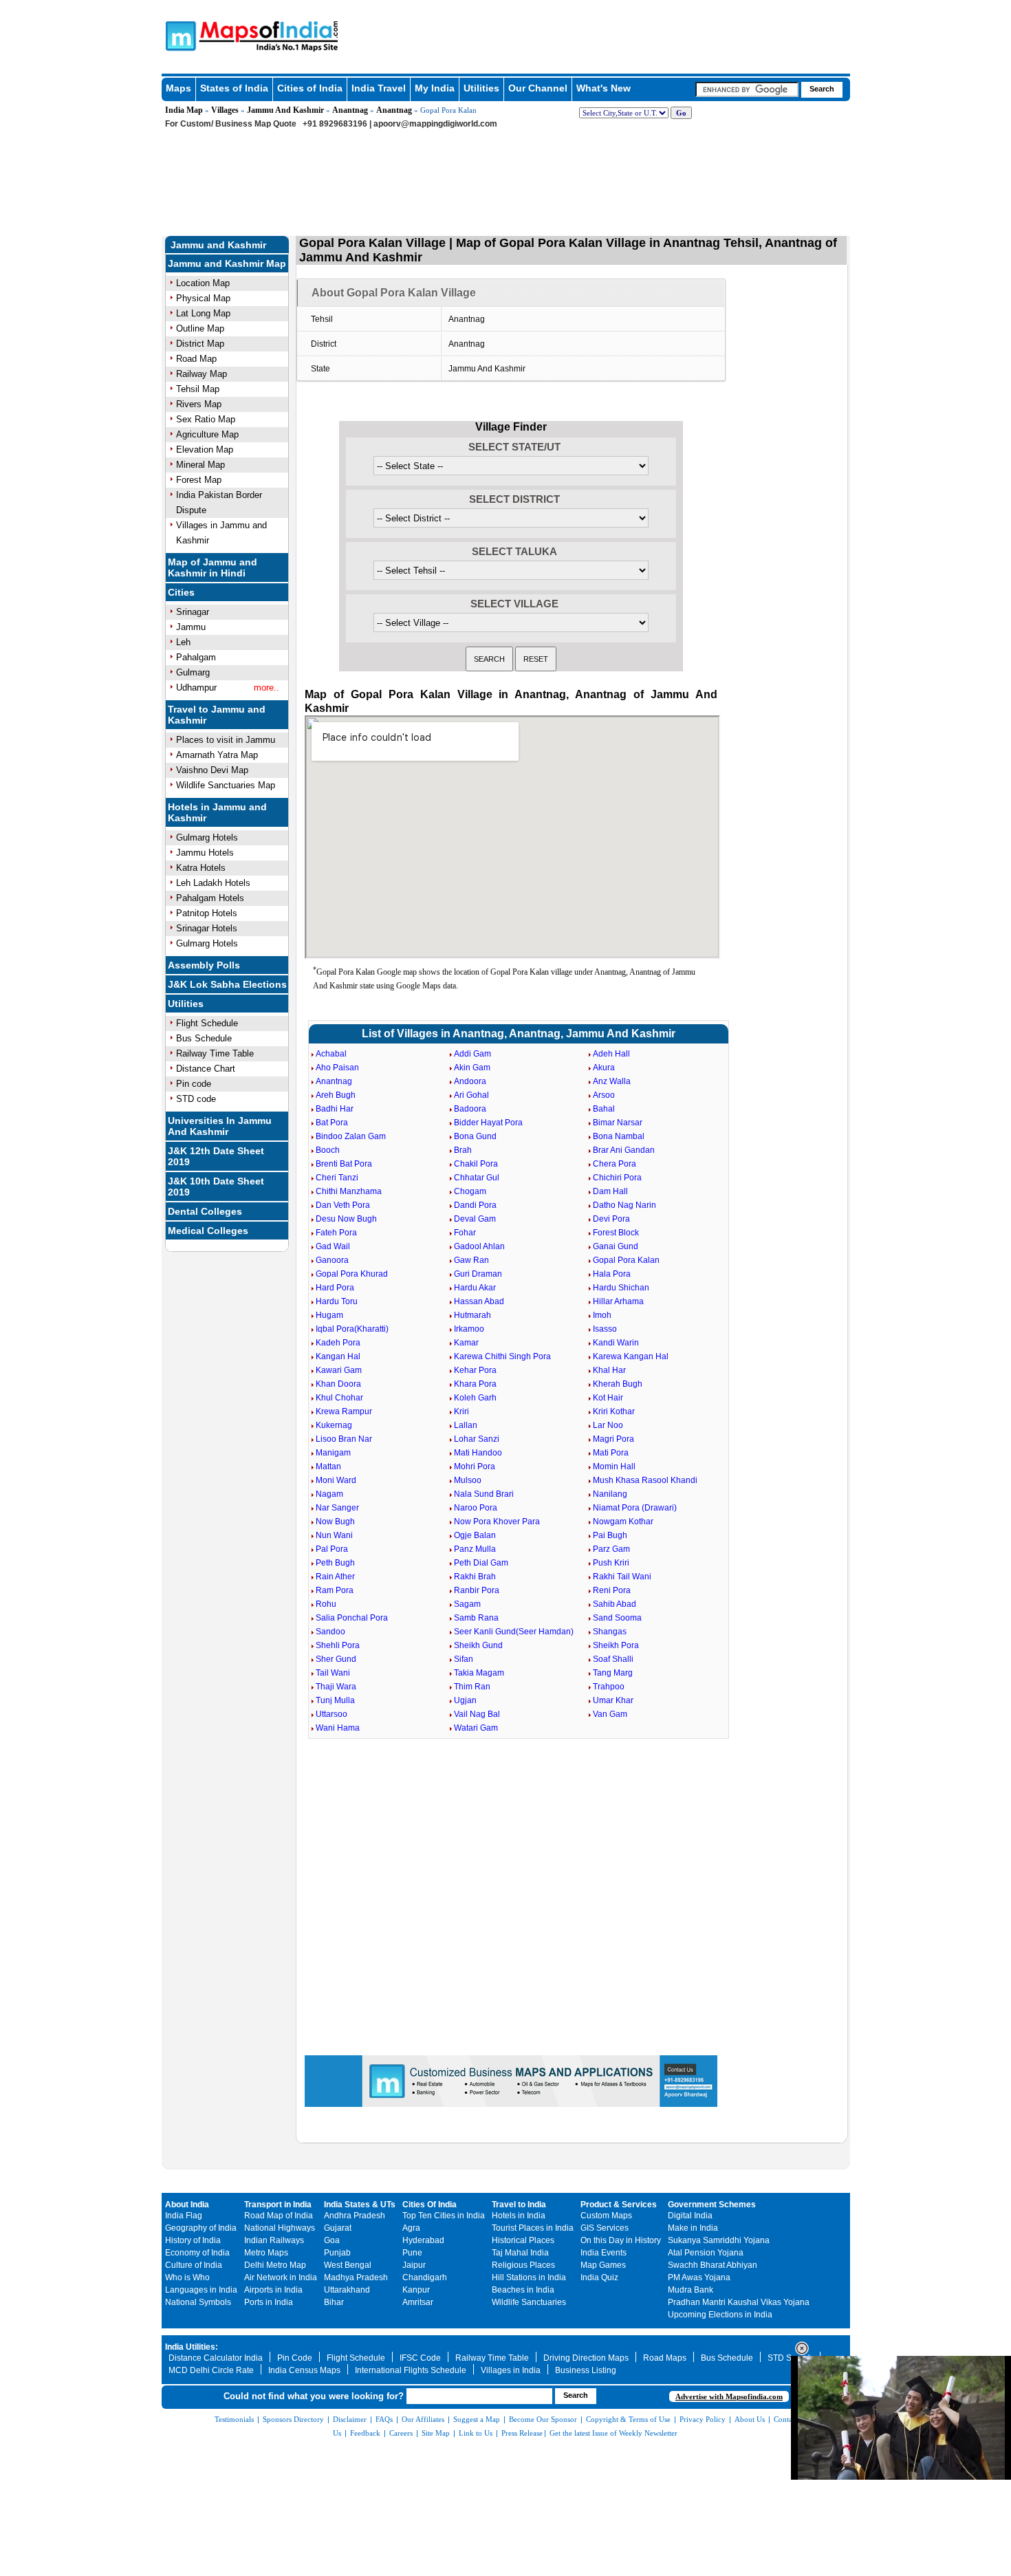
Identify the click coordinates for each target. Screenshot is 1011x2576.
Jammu (191, 627)
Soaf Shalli (613, 1659)
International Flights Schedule (411, 2370)
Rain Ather (335, 1577)
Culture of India (194, 2265)
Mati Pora (611, 1453)
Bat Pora (332, 1123)
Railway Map (202, 374)
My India (435, 88)
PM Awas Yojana (699, 2277)
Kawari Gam (339, 1370)
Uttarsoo (331, 1714)
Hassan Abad (479, 1301)
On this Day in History (621, 2240)
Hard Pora (335, 1288)
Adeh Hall (611, 1054)
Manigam (333, 1453)
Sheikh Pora (616, 1645)
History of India (193, 2240)
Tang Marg (613, 1673)
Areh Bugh (336, 1095)
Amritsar (418, 2302)
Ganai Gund (616, 1246)
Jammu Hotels (205, 853)
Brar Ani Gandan (624, 1150)
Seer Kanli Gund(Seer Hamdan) (514, 1632)
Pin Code (295, 2358)
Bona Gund (475, 1136)
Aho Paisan (337, 1068)
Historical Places (523, 2240)
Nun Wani (334, 1535)
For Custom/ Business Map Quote (231, 124)
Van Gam (610, 1714)
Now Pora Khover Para (497, 1522)
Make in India (693, 2228)
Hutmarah (472, 1315)
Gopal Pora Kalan (626, 1260)
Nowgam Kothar (623, 1522)
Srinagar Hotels (207, 928)
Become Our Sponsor (543, 2419)
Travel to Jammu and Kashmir (217, 715)
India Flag (184, 2216)
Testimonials (234, 2419)
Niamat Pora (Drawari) (635, 1508)
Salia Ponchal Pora (352, 1618)
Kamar (466, 1343)
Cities (181, 592)
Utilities (481, 88)
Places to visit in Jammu (226, 740)
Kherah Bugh (618, 1384)
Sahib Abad (615, 1604)
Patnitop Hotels (207, 913)
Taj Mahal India (520, 2253)
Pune (412, 2253)
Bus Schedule (204, 1038)
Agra (411, 2228)
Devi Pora (611, 1219)
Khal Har (609, 1370)
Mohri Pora (475, 1466)
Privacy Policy (703, 2419)
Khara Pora (475, 1384)
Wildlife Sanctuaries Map (226, 785)
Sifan (464, 1659)
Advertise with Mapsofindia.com (729, 2396)
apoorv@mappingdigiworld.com (435, 124)
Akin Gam (472, 1068)
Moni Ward (336, 1480)
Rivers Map (199, 404)
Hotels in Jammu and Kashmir (217, 812)
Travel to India (519, 2205)
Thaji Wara (336, 1687)
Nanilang (610, 1494)
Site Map (436, 2433)
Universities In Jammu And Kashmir (220, 1126)
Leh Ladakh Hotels (213, 883)
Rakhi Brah (475, 1577)
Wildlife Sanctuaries (529, 2302)
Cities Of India (430, 2205)
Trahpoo (609, 1687)
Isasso (605, 1329)
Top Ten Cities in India (444, 2216)
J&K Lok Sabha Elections (227, 984)
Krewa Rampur (344, 1411)
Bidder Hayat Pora (488, 1123)
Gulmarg (193, 672)
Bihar (334, 2302)
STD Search (790, 2358)
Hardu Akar (475, 1288)
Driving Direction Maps (586, 2358)
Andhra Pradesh (355, 2216)
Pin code (194, 1084)
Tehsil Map (198, 389)
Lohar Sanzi (477, 1439)
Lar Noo (608, 1425)
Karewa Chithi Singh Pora (502, 1356)
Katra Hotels (201, 868)
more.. (267, 688)
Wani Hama (338, 1728)
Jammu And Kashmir (285, 110)
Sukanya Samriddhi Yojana (719, 2240)
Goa (332, 2240)
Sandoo (330, 1632)
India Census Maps (304, 2370)
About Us (750, 2419)
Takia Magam (479, 1673)
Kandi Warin (616, 1343)
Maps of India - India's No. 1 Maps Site (179, 35)
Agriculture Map (207, 434)
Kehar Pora (475, 1370)
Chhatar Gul (477, 1178)
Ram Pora (335, 1590)
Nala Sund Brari (484, 1494)
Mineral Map (200, 465)
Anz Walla (612, 1081)
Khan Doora (338, 1384)
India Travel (379, 88)
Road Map (196, 359)
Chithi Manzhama (349, 1191)
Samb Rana (476, 1618)
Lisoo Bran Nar (344, 1439)
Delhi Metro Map (275, 2265)
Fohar (465, 1233)
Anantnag (350, 110)
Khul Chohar (339, 1398)
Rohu (326, 1604)
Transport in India (278, 2205)
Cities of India (310, 88)
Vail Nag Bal (477, 1714)
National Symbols (198, 2302)
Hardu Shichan (621, 1288)
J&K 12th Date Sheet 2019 (216, 1156)
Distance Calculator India (216, 2358)
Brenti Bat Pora (344, 1164)
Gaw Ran (471, 1260)
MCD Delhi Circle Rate (211, 2370)
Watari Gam (476, 1728)
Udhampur (196, 688)
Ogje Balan (475, 1535)
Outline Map (200, 328)
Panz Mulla (475, 1549)
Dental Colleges (205, 1211)
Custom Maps (606, 2216)
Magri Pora (613, 1439)
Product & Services (619, 2205)
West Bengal (348, 2265)
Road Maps (665, 2358)
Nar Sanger (337, 1508)
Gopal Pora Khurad (352, 1274)
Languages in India (201, 2290)
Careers (401, 2433)
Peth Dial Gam (481, 1563)
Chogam (470, 1191)
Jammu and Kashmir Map (227, 263)
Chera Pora (615, 1164)
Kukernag (334, 1425)
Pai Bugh (610, 1535)
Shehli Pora (338, 1645)
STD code (196, 1099)
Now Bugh (335, 1522)
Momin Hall (614, 1466)
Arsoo (604, 1095)
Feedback (365, 2433)
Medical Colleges (208, 1231)
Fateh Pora (336, 1233)
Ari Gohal (471, 1095)
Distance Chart (206, 1069)
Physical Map (203, 298)
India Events (604, 2253)
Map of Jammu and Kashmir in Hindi (213, 567)
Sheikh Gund (478, 1645)
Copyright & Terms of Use (628, 2419)
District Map (200, 344)
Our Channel (538, 88)
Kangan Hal (338, 1356)
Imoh (602, 1315)
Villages (225, 110)
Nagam (329, 1494)
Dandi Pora (475, 1205)
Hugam (329, 1315)
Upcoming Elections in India (720, 2315)
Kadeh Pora (338, 1343)
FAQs (384, 2419)
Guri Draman (478, 1274)
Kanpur (416, 2290)
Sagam (467, 1604)
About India (187, 2205)
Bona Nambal (619, 1136)
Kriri (461, 1411)
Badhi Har (335, 1109)
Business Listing (586, 2370)
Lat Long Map (203, 313)
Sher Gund (336, 1659)
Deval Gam (475, 1219)
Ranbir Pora (477, 1590)
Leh (183, 642)
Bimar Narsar (618, 1123)
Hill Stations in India (529, 2277)
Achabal (331, 1054)
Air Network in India (281, 2277)
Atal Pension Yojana (706, 2253)
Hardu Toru (337, 1301)
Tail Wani (333, 1673)
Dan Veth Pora (343, 1205)
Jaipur (414, 2265)
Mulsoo (468, 1480)
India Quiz (599, 2277)
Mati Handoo (478, 1453)
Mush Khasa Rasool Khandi (645, 1480)
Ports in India (269, 2302)
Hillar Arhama (618, 1301)
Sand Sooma (617, 1618)
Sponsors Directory (293, 2419)
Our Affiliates (423, 2419)
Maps (178, 88)
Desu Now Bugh (346, 1219)
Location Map (203, 283)
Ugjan (465, 1700)
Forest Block (616, 1233)
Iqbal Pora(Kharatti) (352, 1329)
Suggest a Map (477, 2419)
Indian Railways (274, 2240)
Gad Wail (333, 1246)
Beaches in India (523, 2290)
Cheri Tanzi (337, 1178)
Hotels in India (519, 2216)
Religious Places (523, 2265)
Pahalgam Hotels (210, 898)
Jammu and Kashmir (218, 245)
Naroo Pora (476, 1508)
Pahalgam (196, 657)
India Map (184, 110)
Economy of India (197, 2253)
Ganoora (332, 1260)
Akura (604, 1068)
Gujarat (338, 2228)
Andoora (470, 1081)
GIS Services (605, 2228)
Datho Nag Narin (624, 1205)
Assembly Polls (204, 965)
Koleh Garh (475, 1398)
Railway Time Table (215, 1053)
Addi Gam (472, 1054)
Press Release (522, 2433)
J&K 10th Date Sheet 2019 (216, 1187)
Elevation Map (205, 450)
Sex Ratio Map (206, 419)
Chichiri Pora (617, 1178)
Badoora (470, 1109)
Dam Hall (610, 1191)
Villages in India (511, 2370)
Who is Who (187, 2277)
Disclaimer (350, 2419)
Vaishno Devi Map (212, 770)
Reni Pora (612, 1590)
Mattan (328, 1466)
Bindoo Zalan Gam (351, 1136)
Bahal (604, 1109)
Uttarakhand (347, 2290)
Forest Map (199, 480)
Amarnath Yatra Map (217, 755)
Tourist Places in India (533, 2228)
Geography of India (201, 2228)
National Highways (280, 2228)
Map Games (603, 2265)
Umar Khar (613, 1700)
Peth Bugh (335, 1563)
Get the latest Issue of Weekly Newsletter (613, 2433)
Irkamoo (469, 1329)
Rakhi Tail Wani (622, 1577)
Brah (463, 1150)
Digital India (690, 2216)
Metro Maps (266, 2253)
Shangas (610, 1632)
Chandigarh (425, 2277)
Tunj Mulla (335, 1700)
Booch (328, 1150)
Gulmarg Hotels (207, 837)
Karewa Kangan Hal (631, 1356)
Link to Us (476, 2433)
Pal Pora (332, 1549)
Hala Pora (612, 1274)
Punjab (337, 2253)
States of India (234, 88)
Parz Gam (611, 1549)
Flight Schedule (207, 1023)
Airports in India (273, 2290)
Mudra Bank (691, 2290)
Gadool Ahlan (479, 1246)
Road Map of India (279, 2216)
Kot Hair (608, 1398)
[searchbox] (747, 89)
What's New (604, 88)
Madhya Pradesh (356, 2277)
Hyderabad (423, 2240)
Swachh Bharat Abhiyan (713, 2265)
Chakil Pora (476, 1164)
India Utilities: (192, 2347)
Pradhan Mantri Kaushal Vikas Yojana (739, 2302)
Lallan (466, 1425)
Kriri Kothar (614, 1411)
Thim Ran (472, 1687)
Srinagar (193, 612)
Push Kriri (611, 1563)
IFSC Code (420, 2358)
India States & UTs (360, 2205)
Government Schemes (712, 2205)
